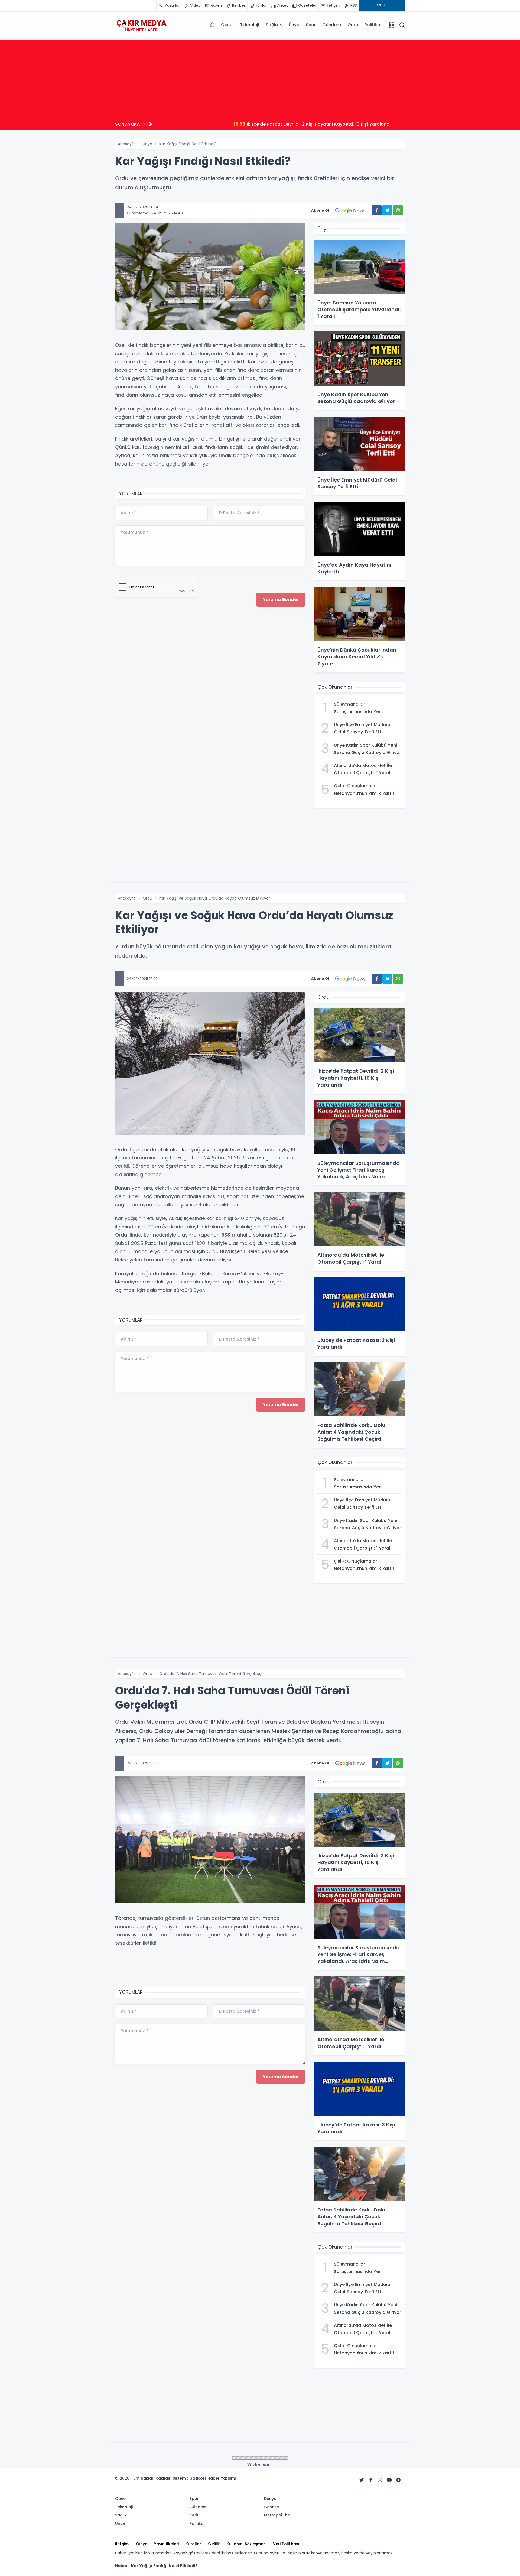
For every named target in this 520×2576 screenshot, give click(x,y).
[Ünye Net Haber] (141, 25)
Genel (227, 25)
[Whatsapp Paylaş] (398, 210)
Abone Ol (320, 210)
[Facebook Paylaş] (377, 210)
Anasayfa (127, 144)
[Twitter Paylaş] (387, 210)
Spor (311, 25)
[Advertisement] (260, 78)
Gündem (332, 25)
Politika (372, 25)
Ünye (294, 25)
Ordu (353, 25)
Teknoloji (250, 25)
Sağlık (272, 25)
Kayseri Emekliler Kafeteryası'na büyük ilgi (218, 124)
